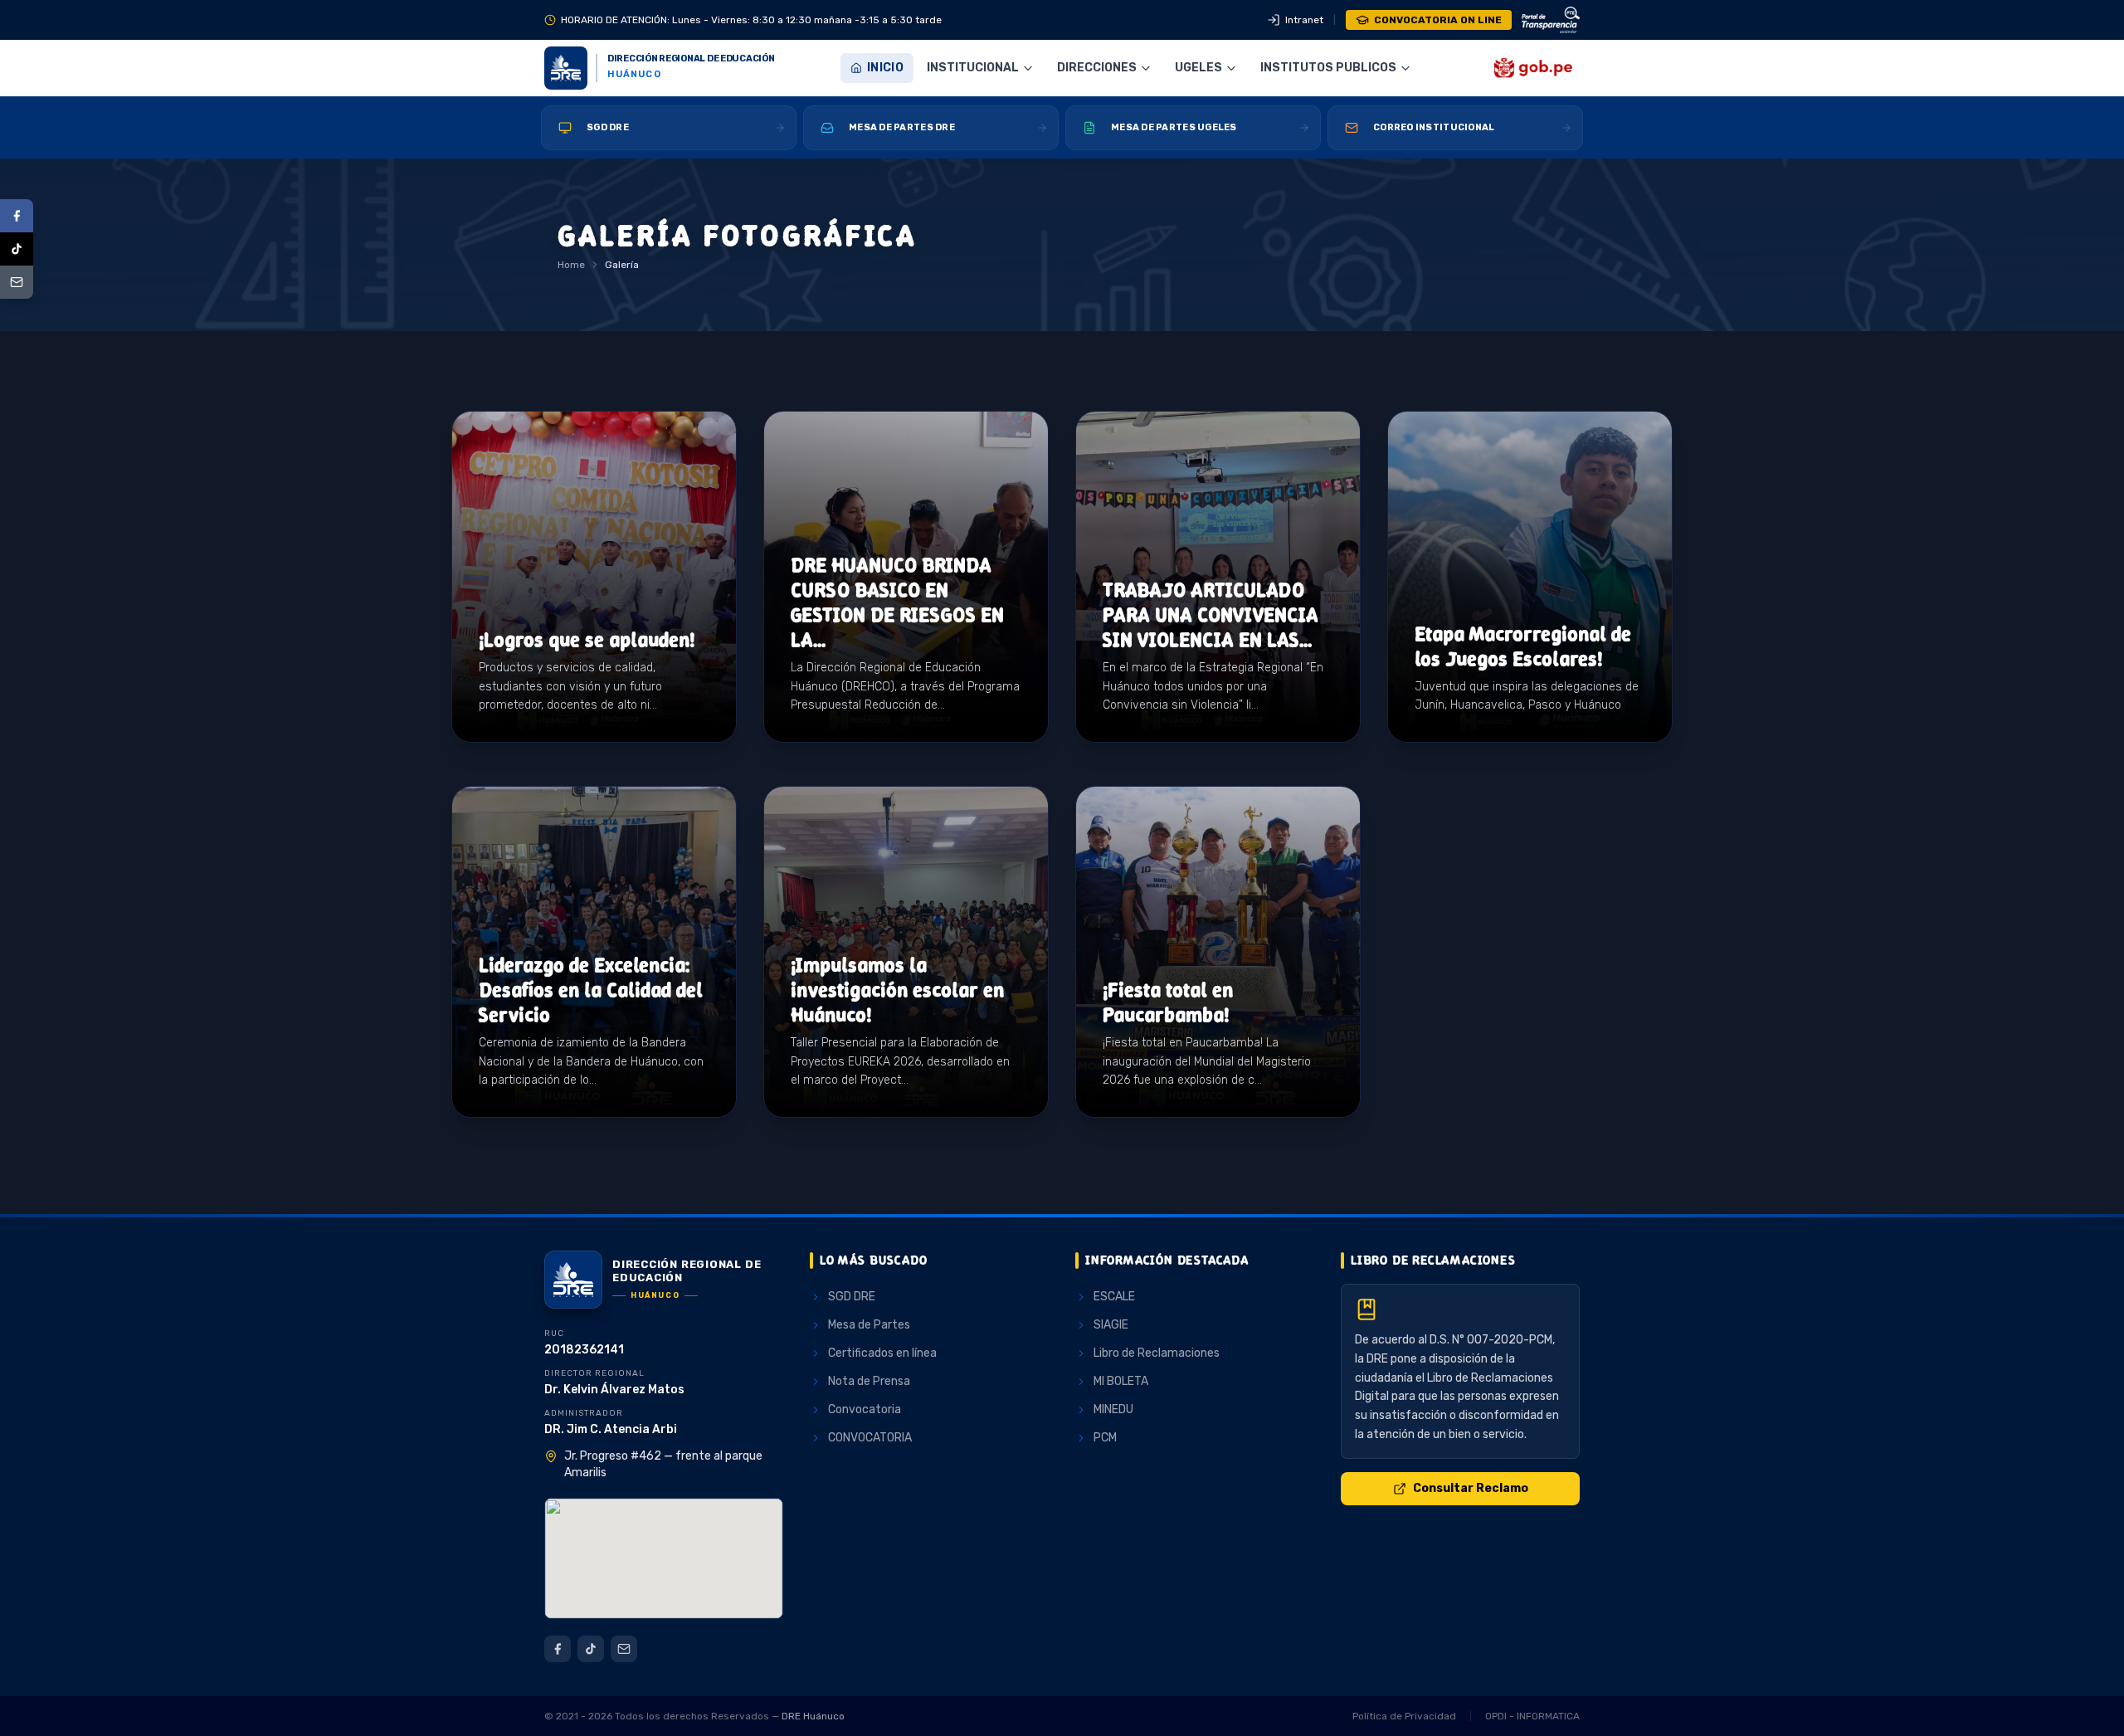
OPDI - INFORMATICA (1532, 1716)
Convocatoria (865, 1409)
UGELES (1198, 68)
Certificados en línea (882, 1353)
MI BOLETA (1121, 1381)
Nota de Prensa (869, 1381)
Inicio (885, 68)
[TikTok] (17, 249)
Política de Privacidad (1404, 1716)
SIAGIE (1111, 1325)
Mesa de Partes (869, 1325)
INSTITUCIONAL (973, 68)
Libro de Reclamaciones (1157, 1353)
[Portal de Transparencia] (1551, 20)
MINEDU (1113, 1409)
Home (571, 265)
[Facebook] (17, 216)
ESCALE (1114, 1297)
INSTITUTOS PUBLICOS (1328, 68)
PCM (1105, 1438)
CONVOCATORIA (870, 1438)
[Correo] (17, 282)
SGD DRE (852, 1297)
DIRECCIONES (1097, 68)
